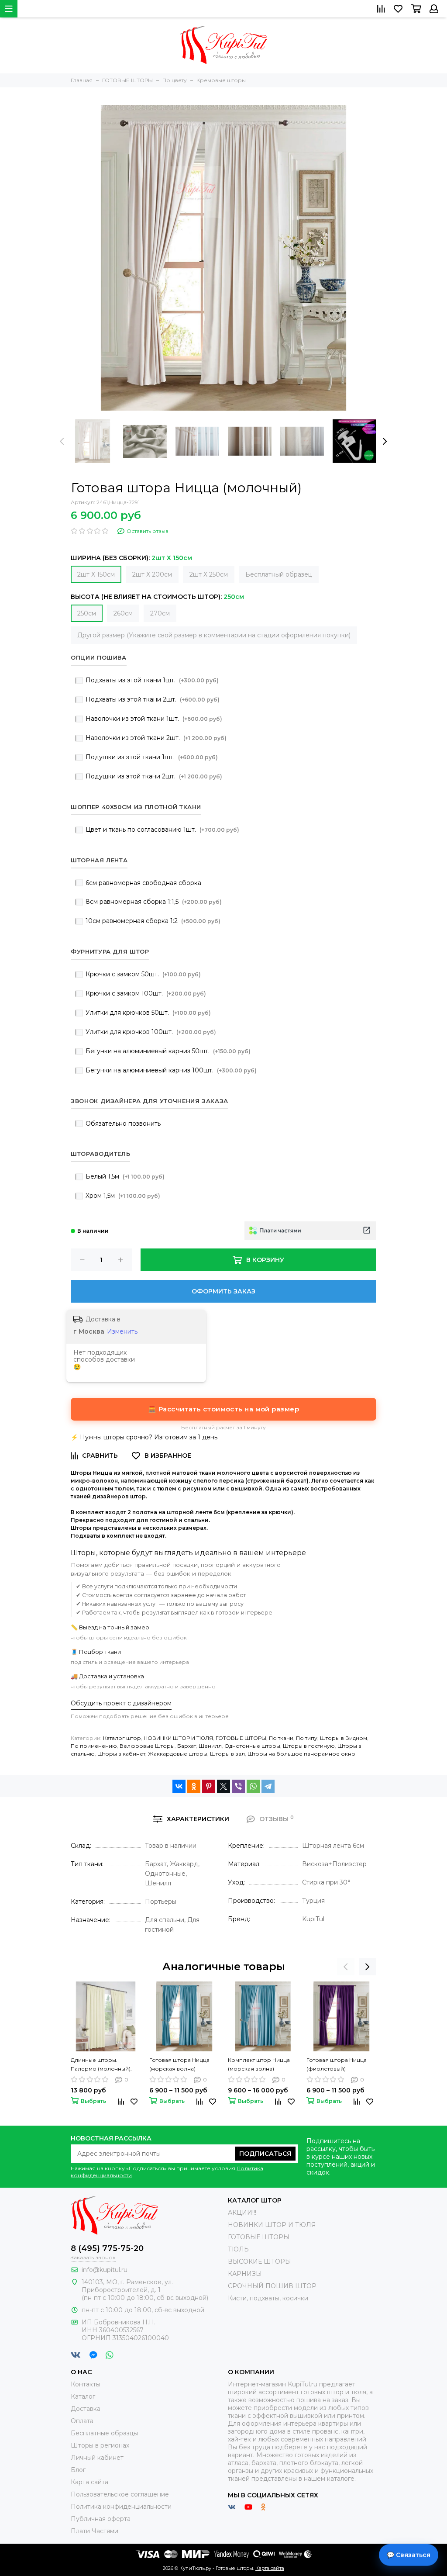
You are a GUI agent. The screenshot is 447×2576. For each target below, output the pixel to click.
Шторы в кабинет (121, 1754)
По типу (307, 1738)
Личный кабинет (97, 2458)
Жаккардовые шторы (178, 1754)
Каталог (83, 2396)
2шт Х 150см (96, 574)
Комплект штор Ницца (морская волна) (259, 2064)
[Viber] (238, 1786)
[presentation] (62, 441)
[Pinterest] (209, 1786)
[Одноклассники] (194, 1786)
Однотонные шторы (252, 1746)
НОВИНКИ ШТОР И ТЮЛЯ (178, 1738)
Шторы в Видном (344, 1738)
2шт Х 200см (152, 574)
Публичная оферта (101, 2519)
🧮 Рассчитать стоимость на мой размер (223, 1409)
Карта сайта (89, 2482)
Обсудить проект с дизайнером (121, 1703)
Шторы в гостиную (309, 1746)
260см (123, 613)
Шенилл (210, 1746)
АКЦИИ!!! (242, 2213)
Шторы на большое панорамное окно (301, 1754)
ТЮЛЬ (238, 2249)
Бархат (187, 1746)
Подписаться (265, 2154)
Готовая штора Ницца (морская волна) (179, 2064)
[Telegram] (268, 1786)
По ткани (281, 1738)
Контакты (86, 2384)
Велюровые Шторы (147, 1746)
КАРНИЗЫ (245, 2274)
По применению (94, 1746)
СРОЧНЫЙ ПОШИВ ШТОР (272, 2286)
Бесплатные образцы (104, 2433)
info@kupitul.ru (105, 2270)
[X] (223, 1786)
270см (160, 613)
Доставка (86, 2409)
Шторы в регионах (100, 2445)
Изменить (122, 1331)
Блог (78, 2470)
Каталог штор (122, 1738)
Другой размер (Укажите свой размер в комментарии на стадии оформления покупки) (214, 635)
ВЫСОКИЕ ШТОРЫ (260, 2261)
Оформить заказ (223, 1291)
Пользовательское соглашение (120, 2494)
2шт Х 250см (209, 574)
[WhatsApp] (253, 1786)
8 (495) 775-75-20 (107, 2248)
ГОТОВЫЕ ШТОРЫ (241, 1738)
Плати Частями (95, 2531)
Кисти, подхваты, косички (268, 2298)
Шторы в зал (227, 1754)
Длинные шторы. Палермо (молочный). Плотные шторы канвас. (104, 2065)
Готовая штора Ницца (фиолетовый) (337, 2064)
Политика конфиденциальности (121, 2507)
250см (87, 613)
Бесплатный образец (279, 574)
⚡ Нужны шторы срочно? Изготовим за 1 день (144, 1437)
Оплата (82, 2421)
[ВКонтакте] (179, 1786)
